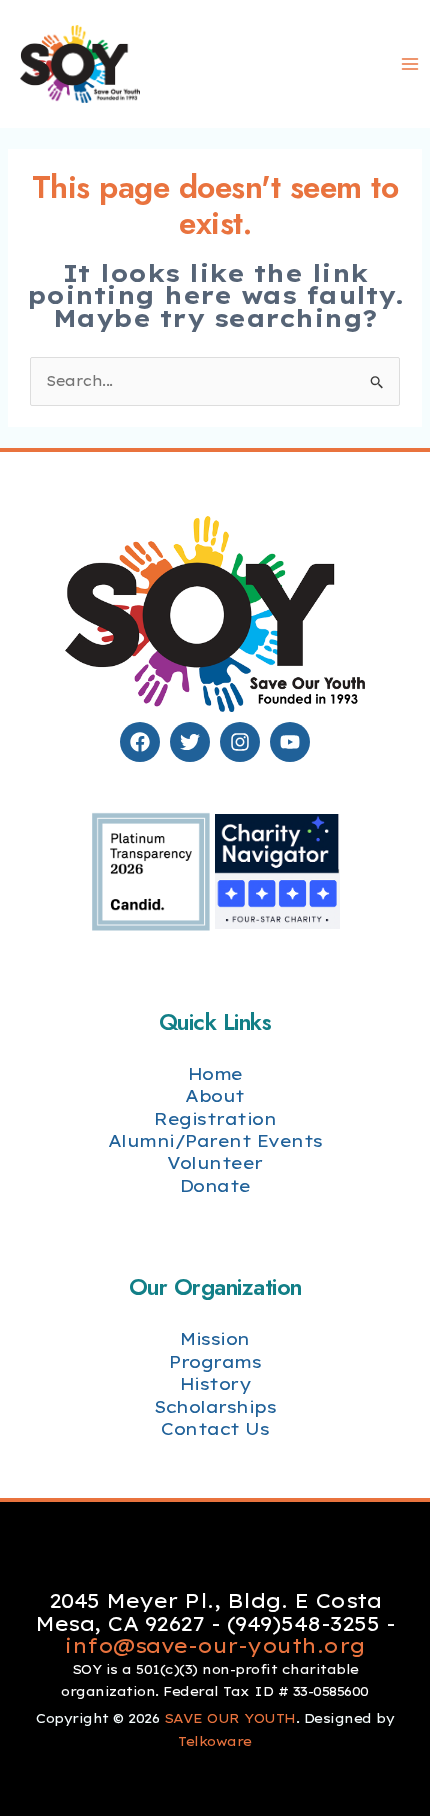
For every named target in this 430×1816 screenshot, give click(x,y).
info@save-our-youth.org (215, 1645)
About (215, 1095)
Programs (215, 1361)
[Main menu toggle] (409, 64)
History (215, 1383)
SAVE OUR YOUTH (230, 1718)
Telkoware (215, 1741)
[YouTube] (290, 742)
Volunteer (215, 1162)
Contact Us (215, 1428)
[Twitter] (190, 742)
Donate (215, 1185)
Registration (215, 1118)
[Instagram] (240, 742)
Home (215, 1073)
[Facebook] (140, 742)
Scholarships (215, 1406)
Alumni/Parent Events (215, 1140)
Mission (215, 1338)
